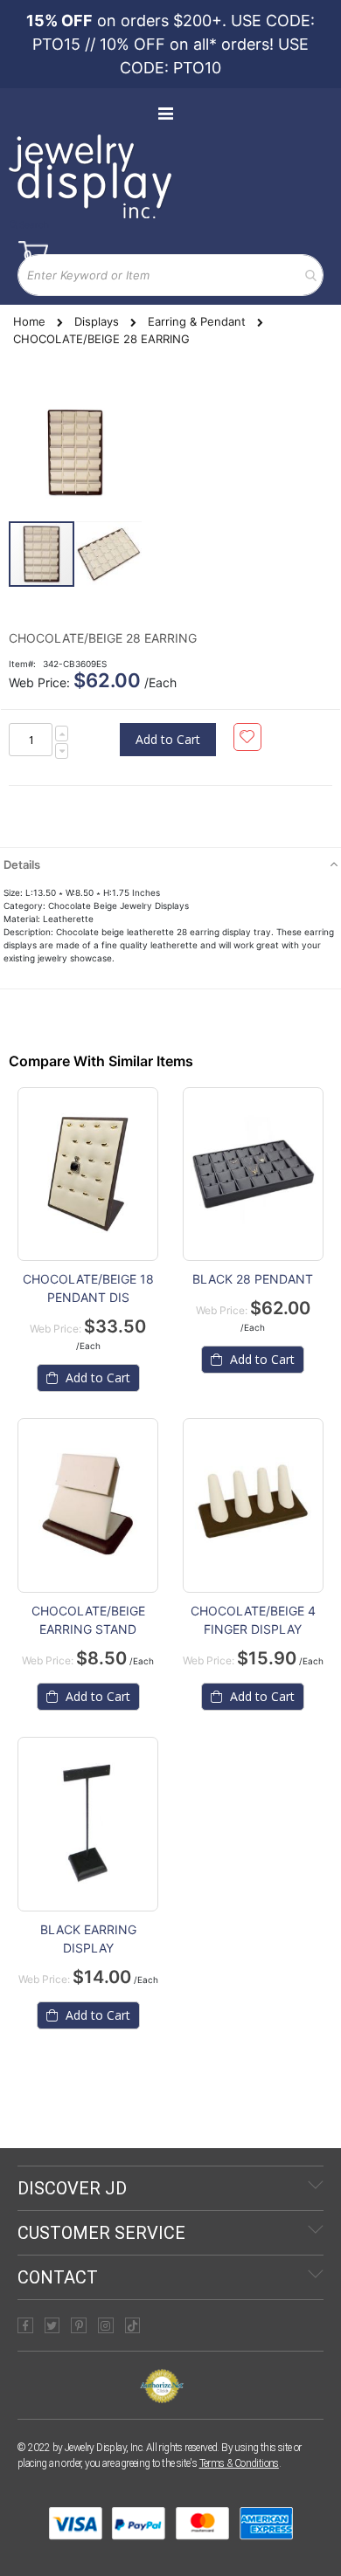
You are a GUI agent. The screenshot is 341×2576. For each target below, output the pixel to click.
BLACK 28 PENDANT (253, 1279)
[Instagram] (106, 2325)
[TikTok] (133, 2325)
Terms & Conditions (239, 2463)
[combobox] (170, 275)
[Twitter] (52, 2325)
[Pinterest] (79, 2325)
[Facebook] (25, 2325)
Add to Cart (96, 1378)
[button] (109, 554)
